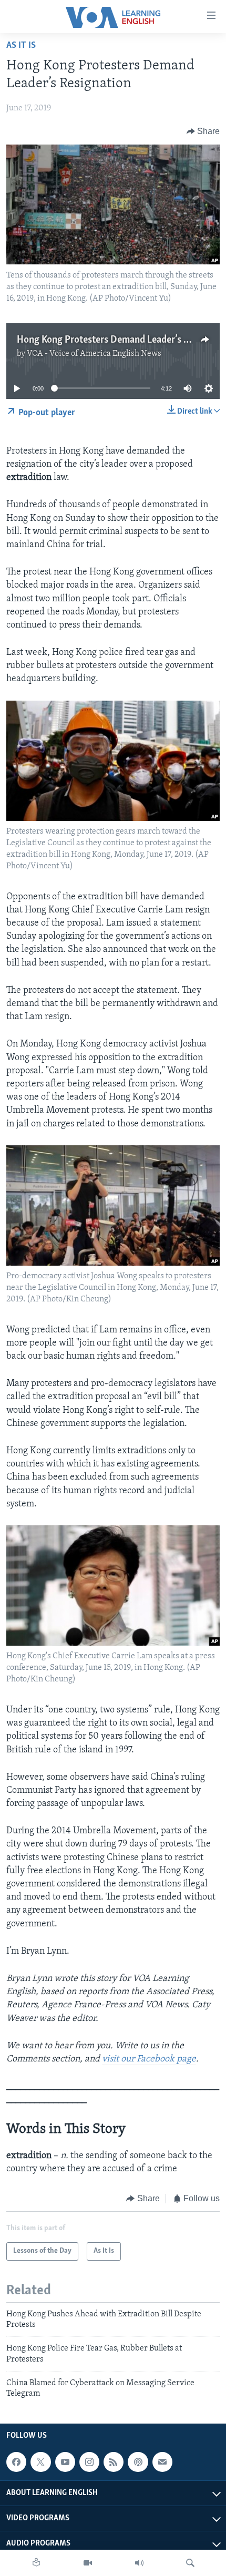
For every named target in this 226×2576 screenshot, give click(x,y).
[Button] (203, 131)
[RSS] (114, 2462)
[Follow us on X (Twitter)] (40, 2462)
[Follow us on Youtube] (65, 2462)
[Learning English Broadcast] (139, 2563)
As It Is (21, 46)
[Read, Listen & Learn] (36, 2563)
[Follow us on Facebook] (16, 2462)
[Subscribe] (162, 2462)
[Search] (190, 2563)
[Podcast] (138, 2462)
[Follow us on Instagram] (89, 2462)
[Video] (88, 2563)
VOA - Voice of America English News (94, 354)
